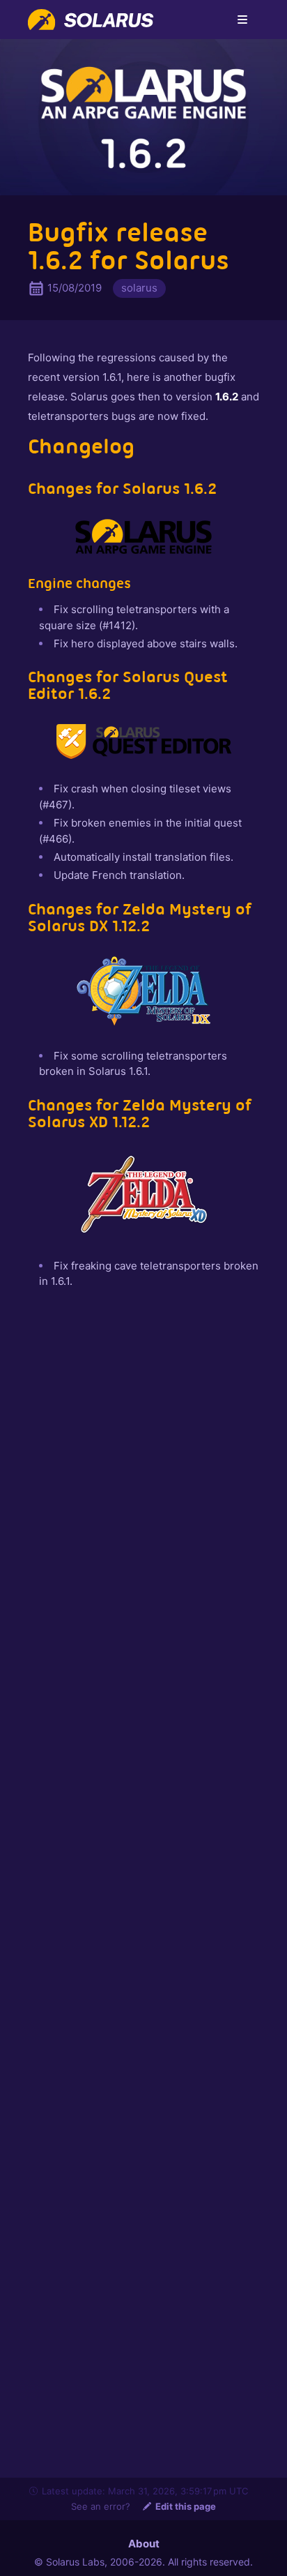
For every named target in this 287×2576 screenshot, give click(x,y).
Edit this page (186, 2506)
